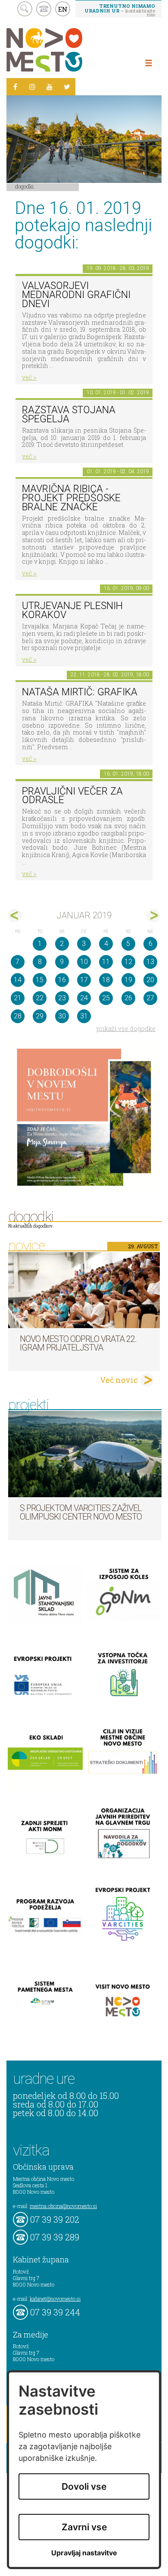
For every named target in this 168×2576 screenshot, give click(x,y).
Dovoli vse (84, 2486)
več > (29, 377)
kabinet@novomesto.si (55, 2299)
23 (62, 998)
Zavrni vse (84, 2527)
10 (84, 962)
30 (62, 1016)
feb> (153, 916)
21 (18, 998)
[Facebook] (15, 87)
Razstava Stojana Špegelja (69, 415)
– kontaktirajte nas (120, 10)
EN (63, 9)
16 (62, 980)
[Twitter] (67, 87)
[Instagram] (32, 87)
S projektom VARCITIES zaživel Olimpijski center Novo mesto (81, 1512)
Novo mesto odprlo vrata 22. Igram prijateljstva (78, 1343)
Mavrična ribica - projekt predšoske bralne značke (71, 498)
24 (84, 998)
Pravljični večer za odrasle (72, 796)
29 (40, 1016)
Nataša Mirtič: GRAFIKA (80, 692)
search (25, 9)
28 (18, 1016)
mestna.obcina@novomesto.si (63, 2206)
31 (84, 1016)
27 (150, 998)
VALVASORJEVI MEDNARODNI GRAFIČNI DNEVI (76, 295)
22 (40, 998)
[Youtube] (50, 87)
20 (150, 980)
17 (84, 980)
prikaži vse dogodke (126, 1029)
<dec (15, 916)
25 (106, 998)
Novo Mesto (65, 50)
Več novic (119, 1380)
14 (18, 980)
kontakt (44, 9)
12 (128, 962)
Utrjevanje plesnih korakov (72, 610)
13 (150, 962)
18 (106, 980)
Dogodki (25, 186)
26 (128, 998)
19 (128, 980)
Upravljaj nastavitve (84, 2553)
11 (106, 962)
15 (40, 980)
